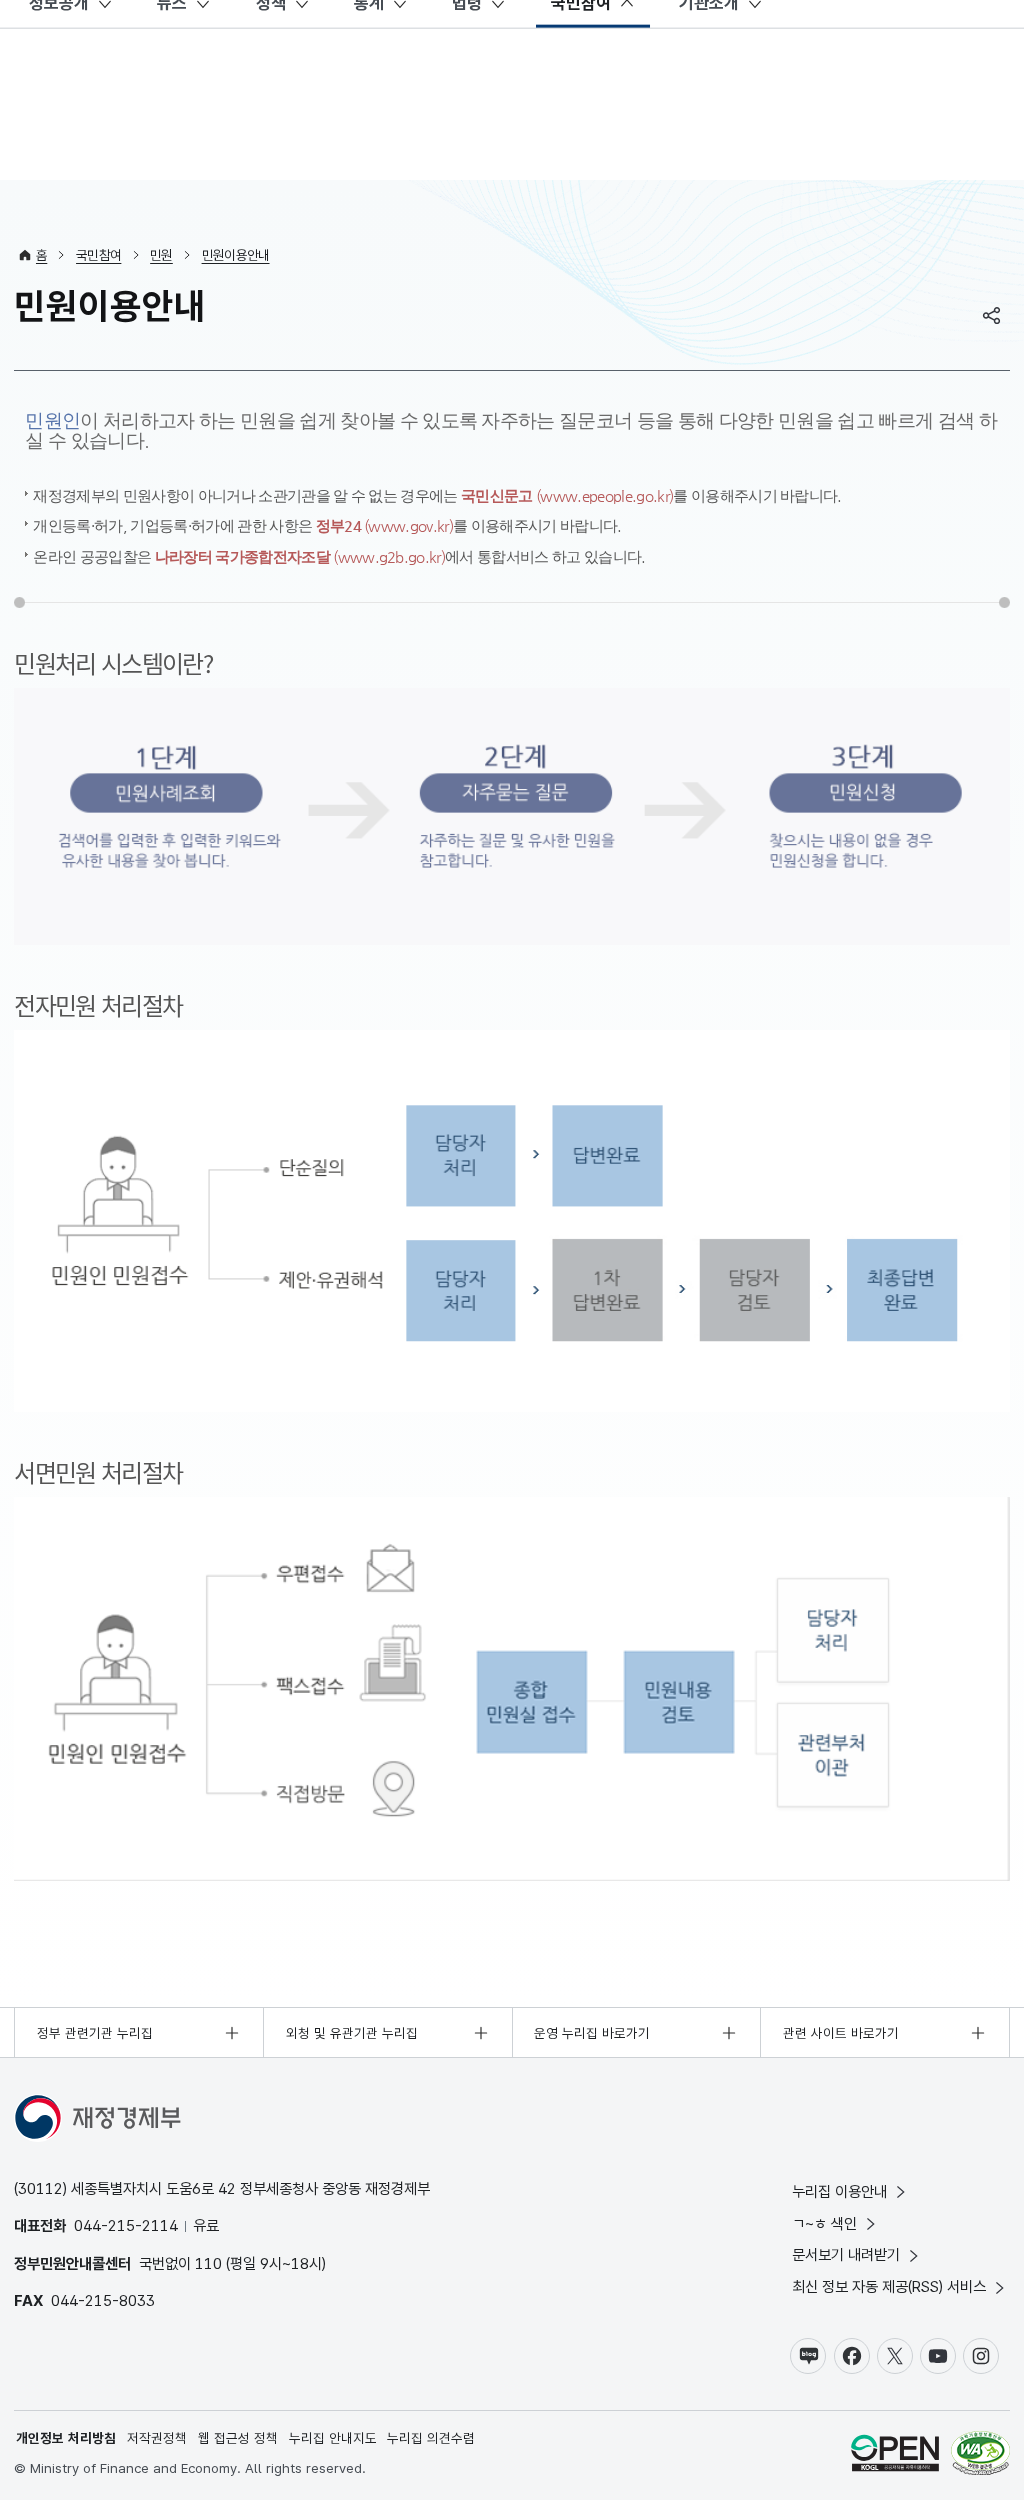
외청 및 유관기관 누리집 (352, 2033)
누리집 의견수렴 (431, 2438)
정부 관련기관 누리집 (95, 2033)
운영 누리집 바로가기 (592, 2033)
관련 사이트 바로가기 (841, 2033)
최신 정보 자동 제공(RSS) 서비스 (889, 2286)
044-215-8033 (103, 2300)
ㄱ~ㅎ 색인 (824, 2223)
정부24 (385, 525)
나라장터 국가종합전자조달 (300, 556)
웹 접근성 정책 (238, 2438)
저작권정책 (157, 2438)
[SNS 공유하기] (992, 315)
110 (208, 2263)
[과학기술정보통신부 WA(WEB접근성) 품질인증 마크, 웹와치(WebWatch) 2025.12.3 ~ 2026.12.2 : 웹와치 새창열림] (980, 2455)
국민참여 (98, 255)
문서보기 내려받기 (846, 2254)
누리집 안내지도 (333, 2438)
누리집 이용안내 (839, 2191)
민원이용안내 (236, 255)
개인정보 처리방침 (66, 2438)
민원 (161, 255)
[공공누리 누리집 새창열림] (895, 2455)
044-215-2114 (126, 2225)
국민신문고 (567, 495)
